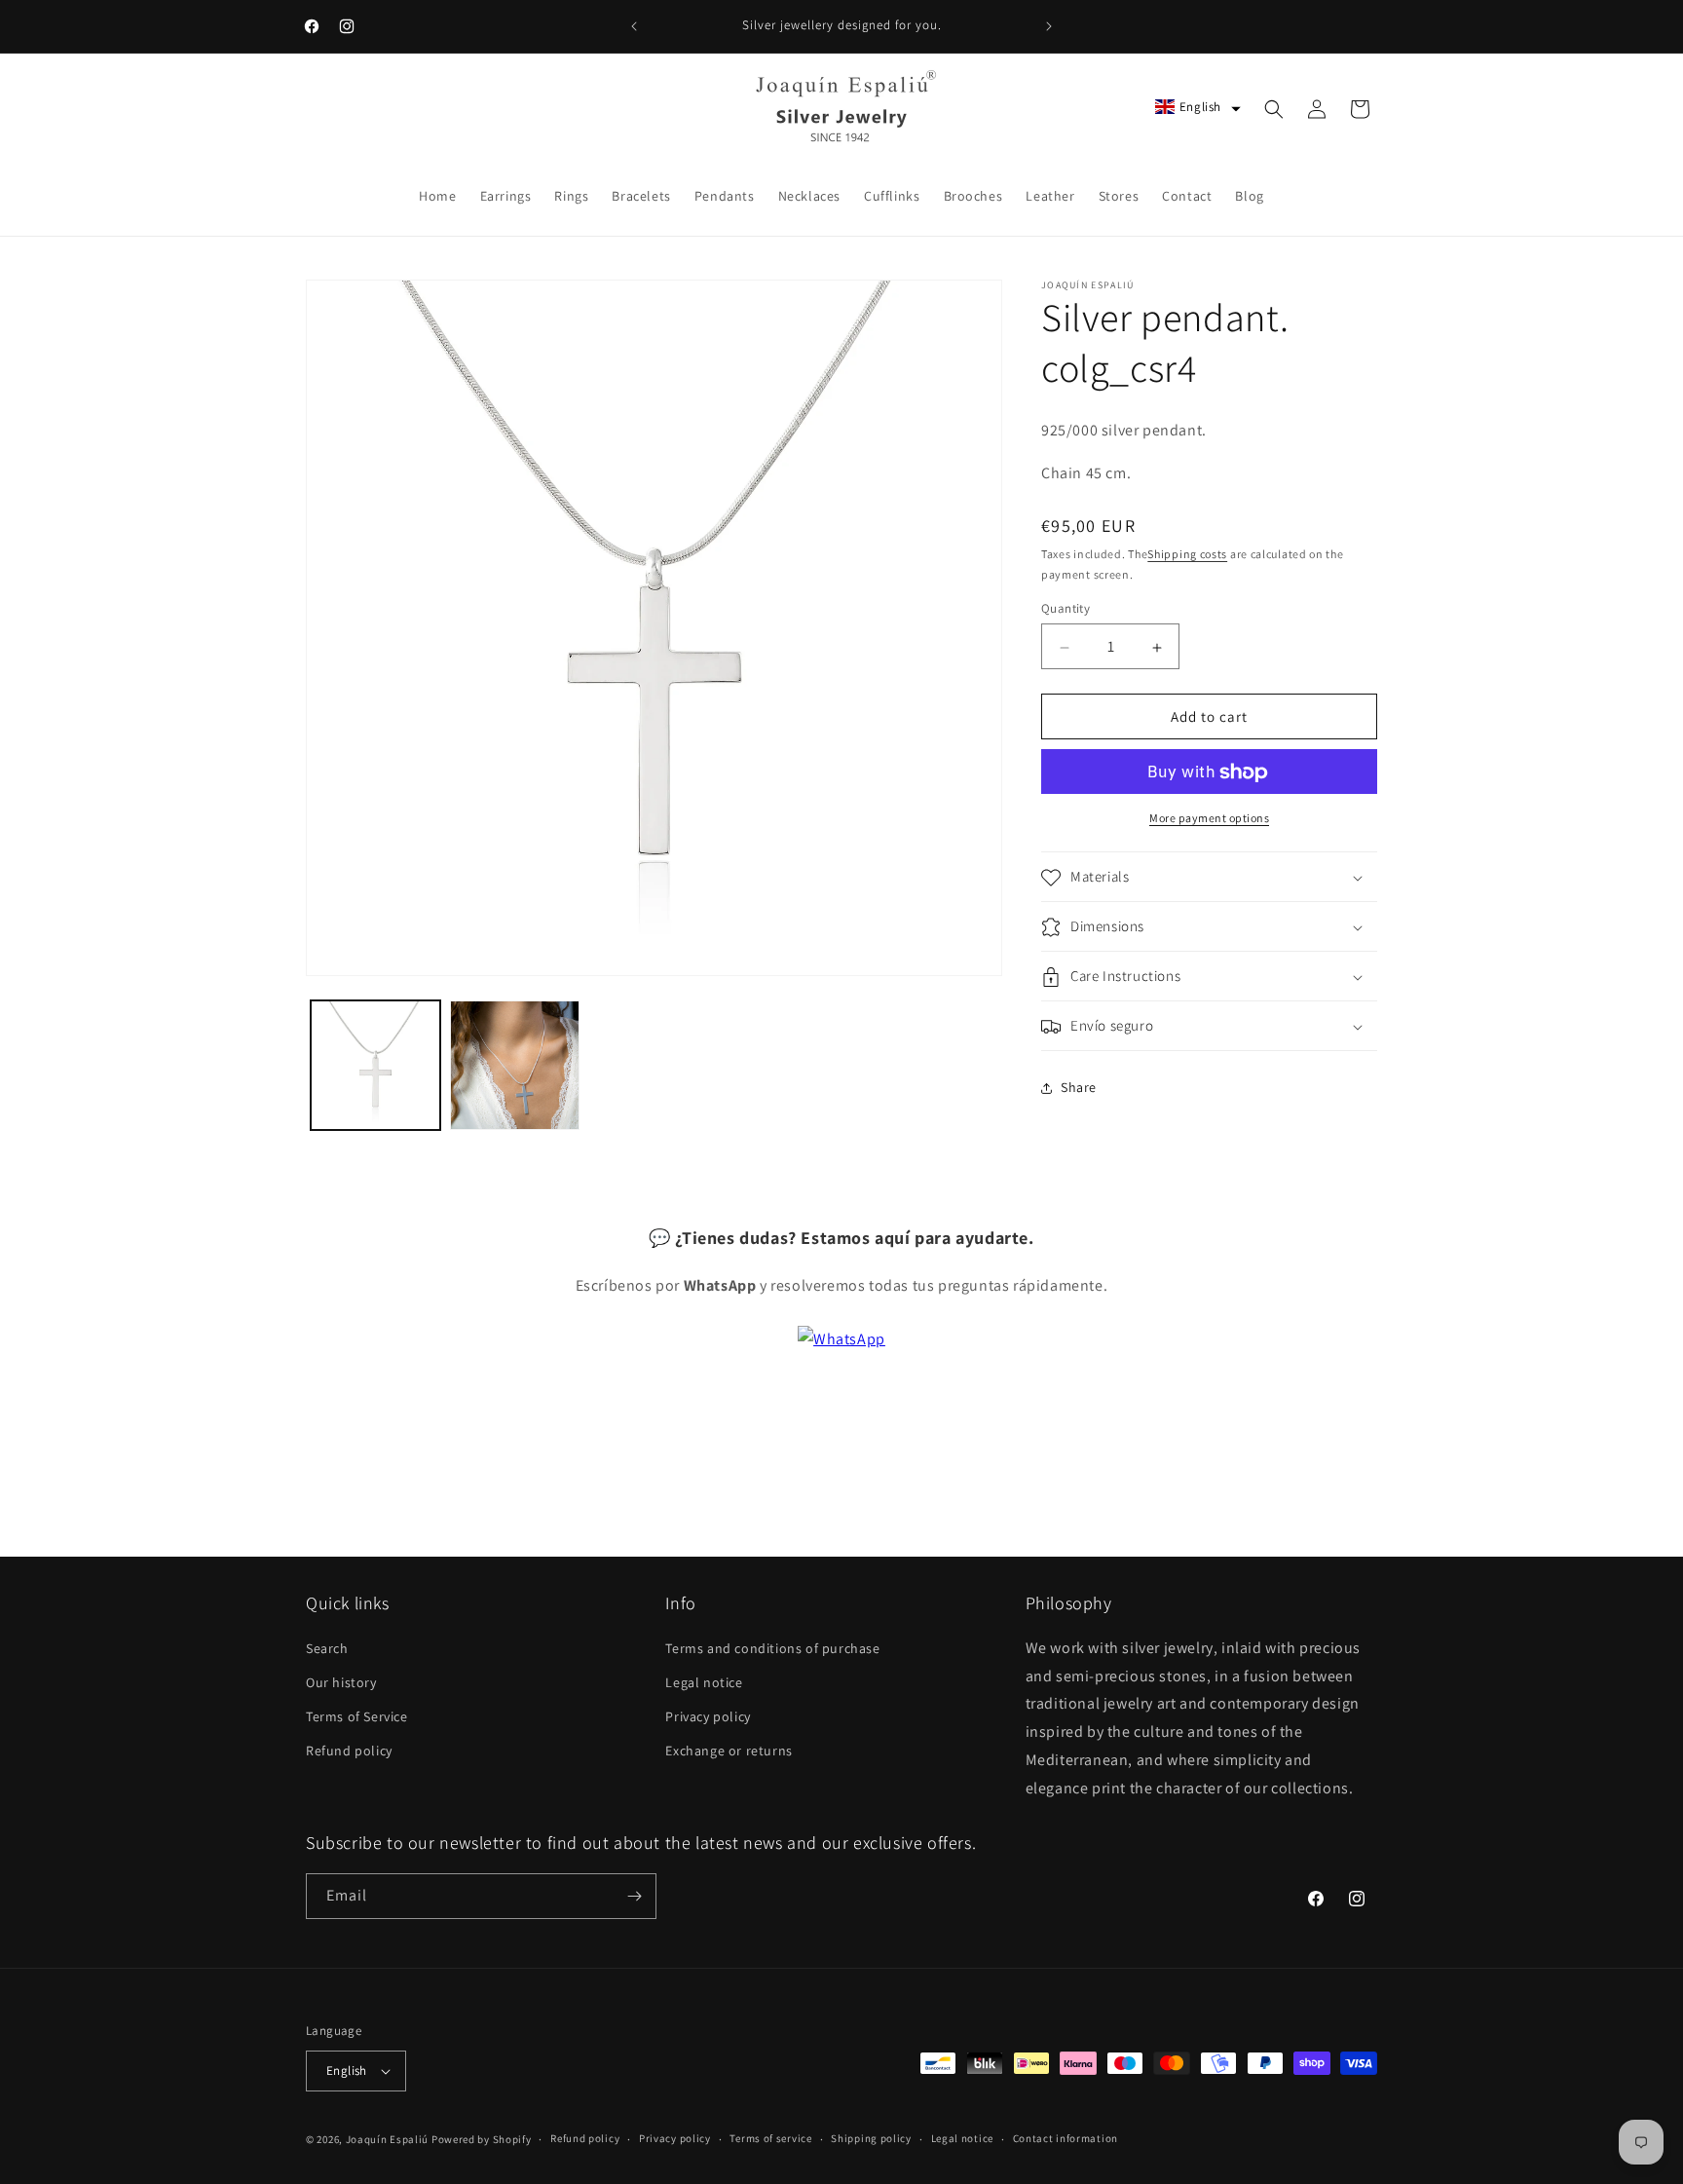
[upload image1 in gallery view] (375, 1065)
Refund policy (349, 1751)
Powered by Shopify (482, 2139)
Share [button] (1079, 1088)
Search (327, 1647)
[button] (1198, 107)
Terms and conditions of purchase (772, 1647)
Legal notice (704, 1681)
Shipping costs (1187, 555)
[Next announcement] (1049, 26)
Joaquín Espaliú (388, 2139)
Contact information (1066, 2138)
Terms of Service (357, 1715)
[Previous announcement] (634, 26)
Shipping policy (871, 2138)
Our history (341, 1681)
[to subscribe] (634, 1896)
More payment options (1209, 819)
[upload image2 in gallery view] (515, 1065)
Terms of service (770, 2138)
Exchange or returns (729, 1751)
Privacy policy (708, 1715)
